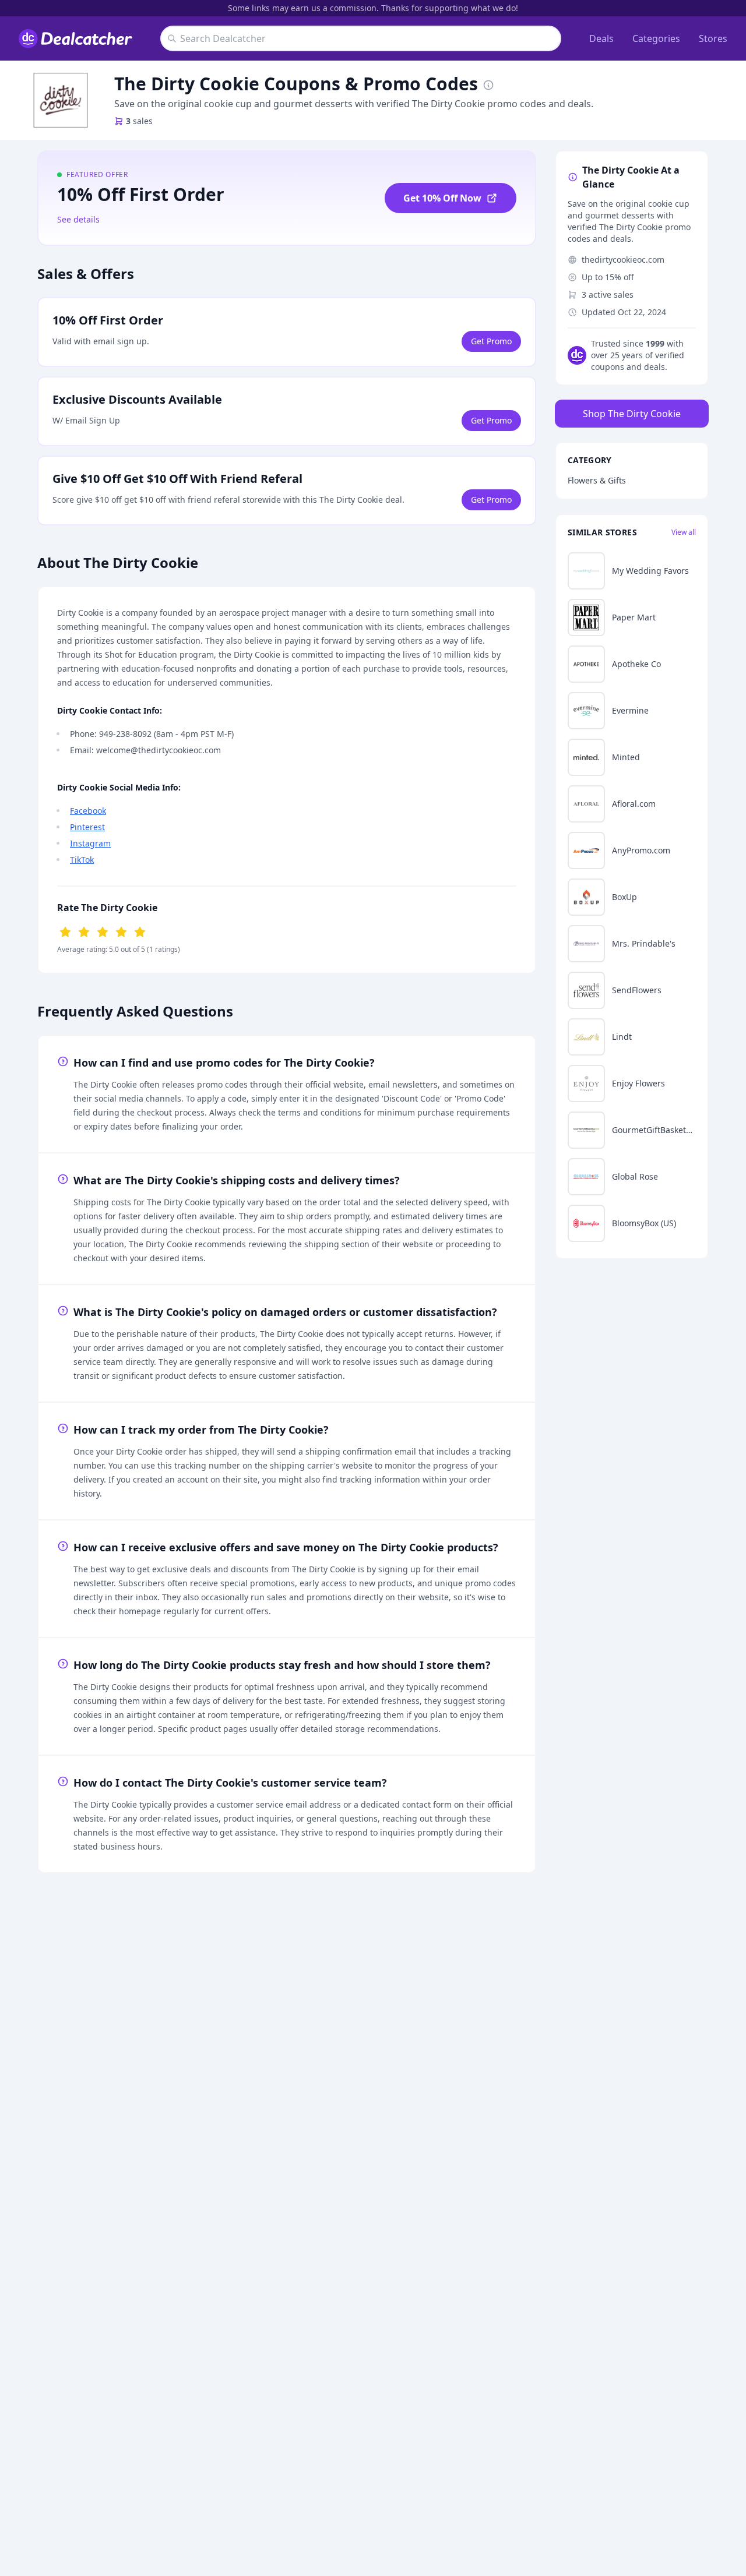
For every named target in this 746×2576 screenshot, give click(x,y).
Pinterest (87, 827)
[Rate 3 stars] (103, 931)
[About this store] (488, 84)
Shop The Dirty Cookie (632, 414)
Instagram (90, 843)
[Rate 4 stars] (121, 931)
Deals (601, 38)
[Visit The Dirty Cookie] (61, 100)
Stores (713, 38)
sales (139, 121)
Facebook (88, 811)
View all (684, 532)
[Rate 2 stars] (84, 931)
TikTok (82, 860)
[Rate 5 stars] (140, 931)
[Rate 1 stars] (65, 931)
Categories (656, 38)
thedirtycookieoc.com (623, 260)
